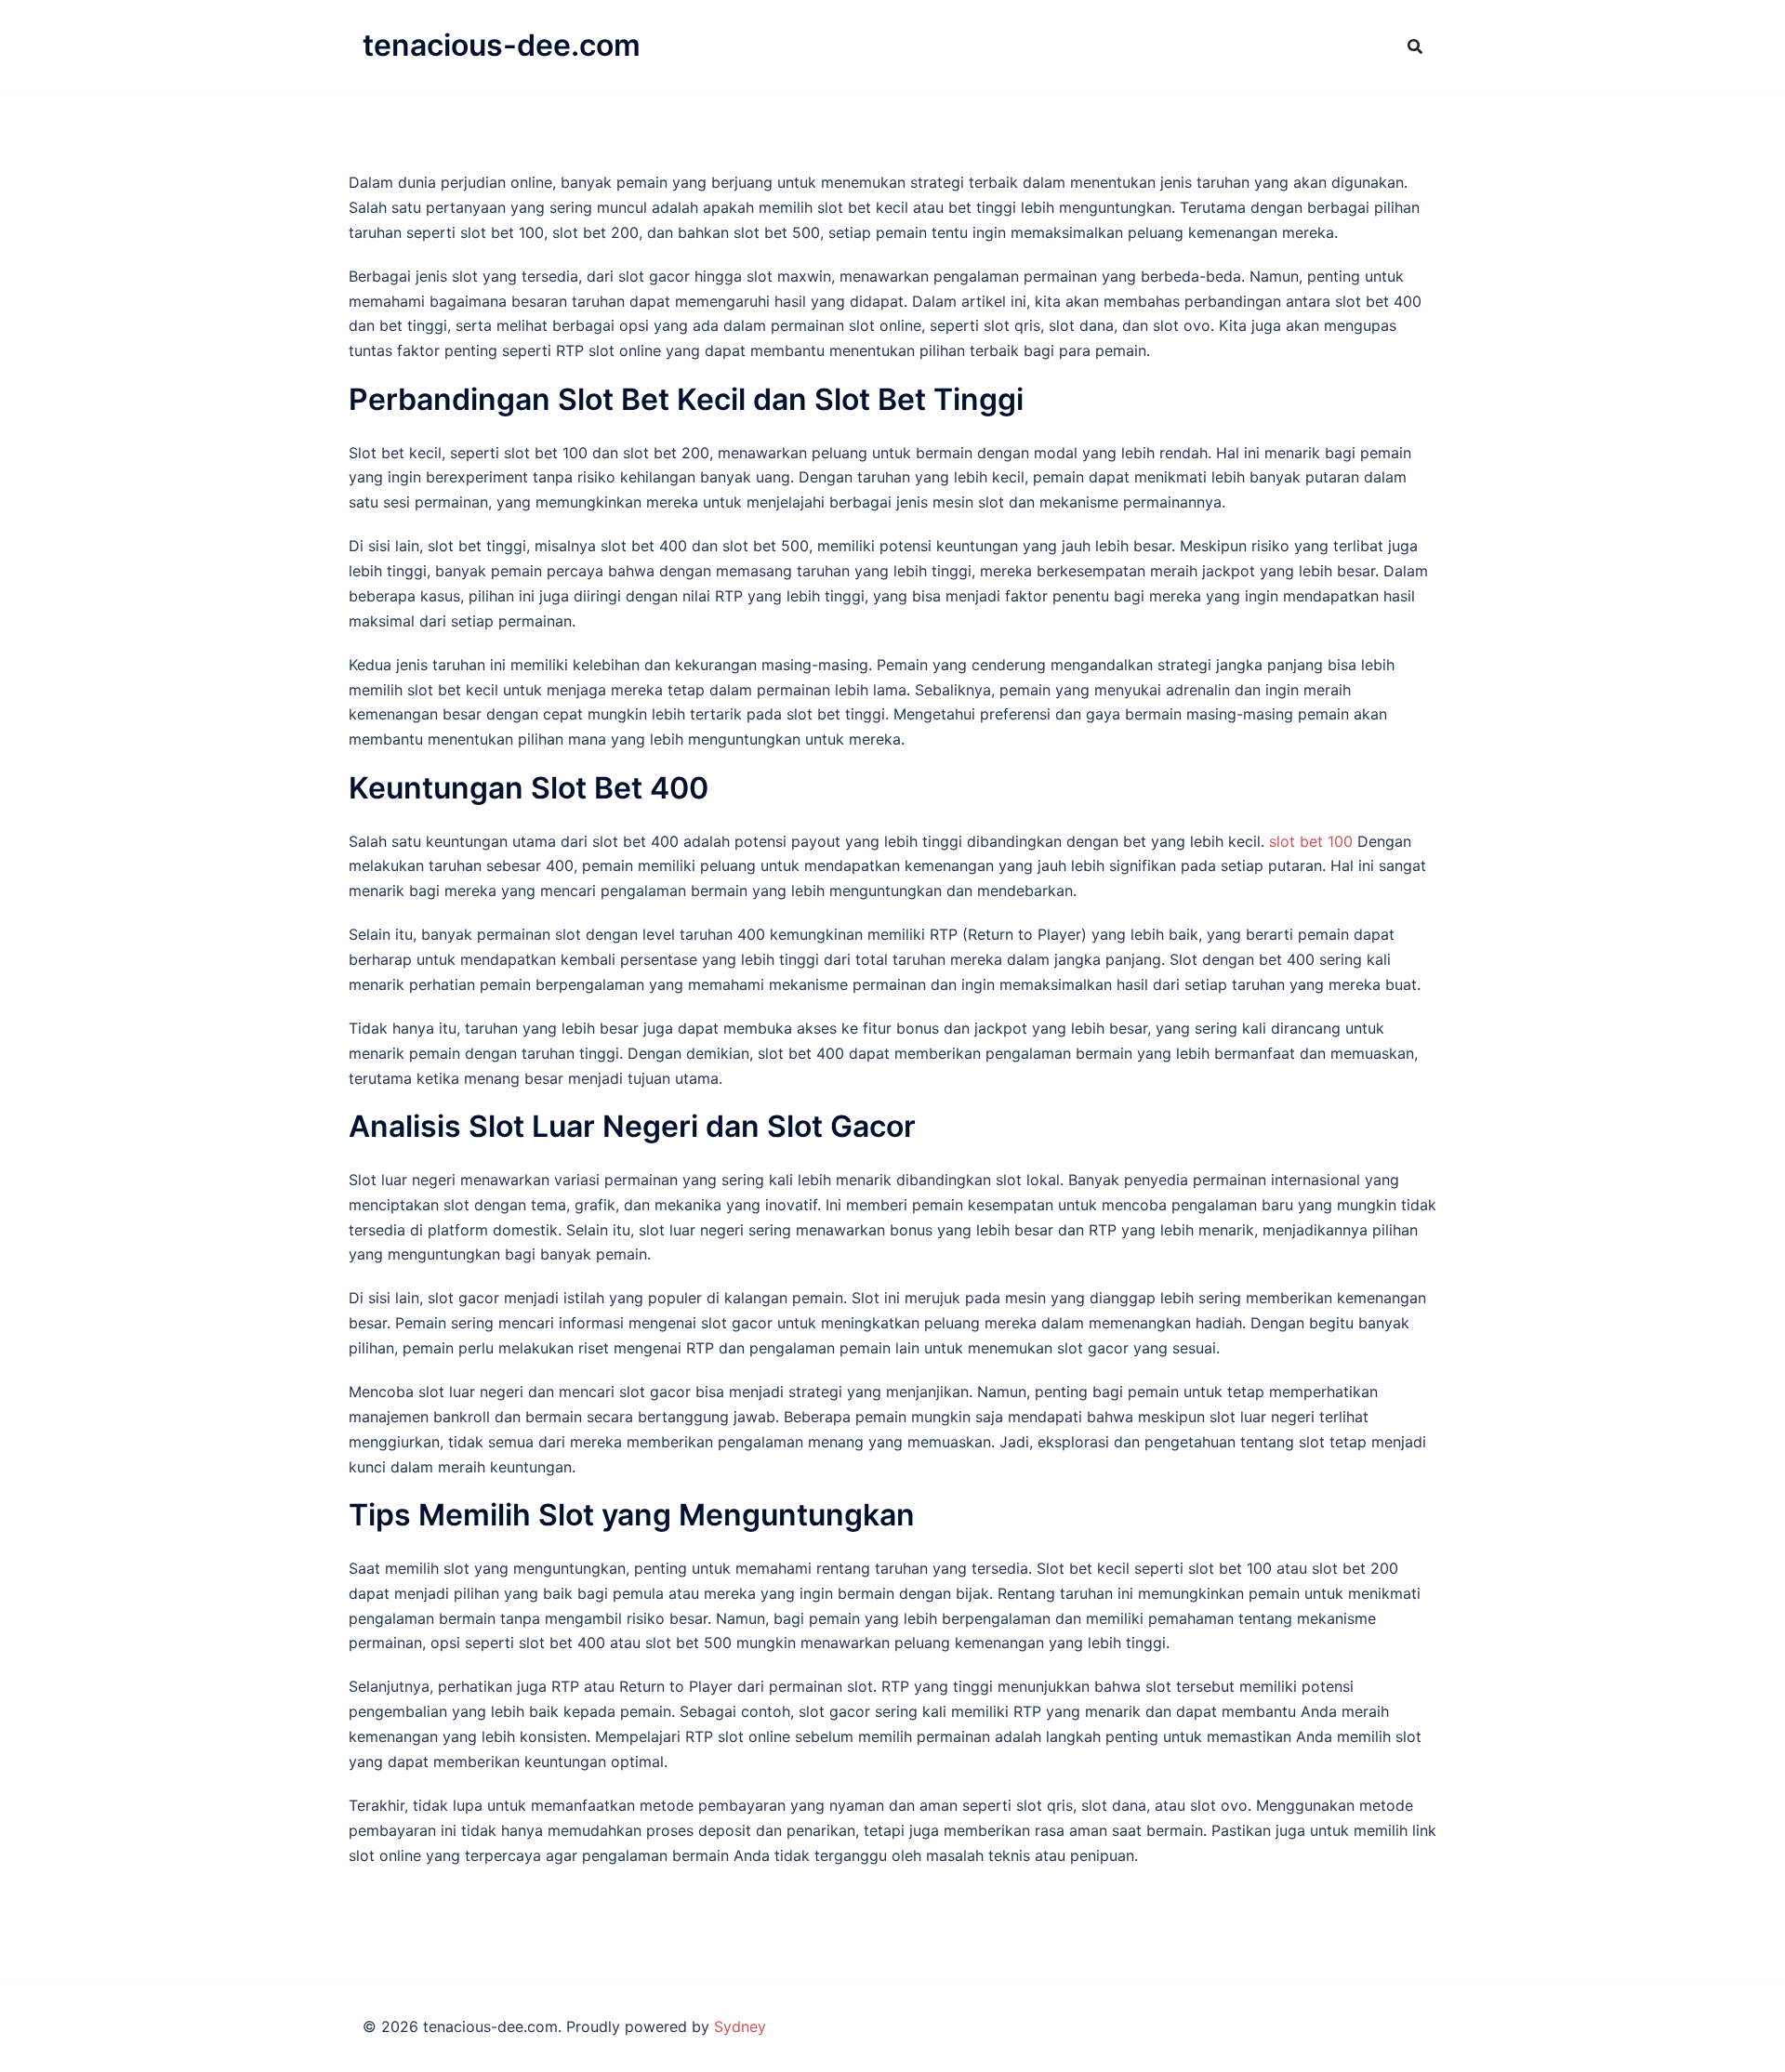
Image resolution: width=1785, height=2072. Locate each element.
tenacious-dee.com (502, 45)
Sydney (740, 2026)
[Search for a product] (1415, 46)
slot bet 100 (1311, 841)
